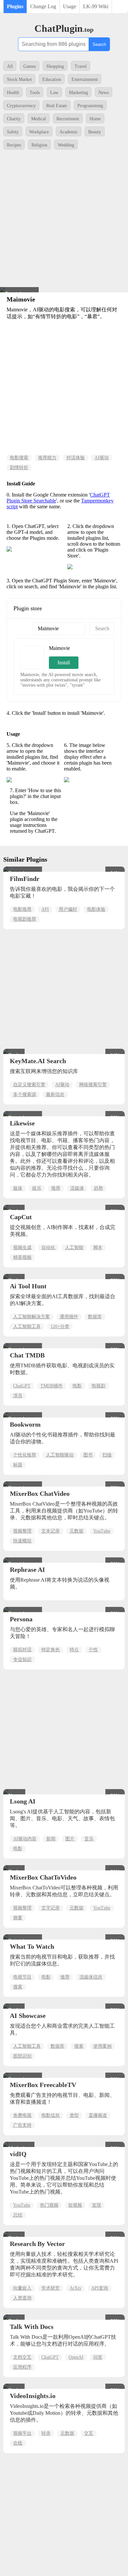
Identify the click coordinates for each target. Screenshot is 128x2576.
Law (54, 93)
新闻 (51, 1839)
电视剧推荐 (25, 919)
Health (13, 93)
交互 (89, 2433)
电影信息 (51, 2115)
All (10, 66)
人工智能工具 (27, 1327)
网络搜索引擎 (93, 1085)
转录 (46, 2433)
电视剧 (98, 1386)
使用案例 (102, 2046)
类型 (74, 2115)
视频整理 (22, 1531)
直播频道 (98, 2115)
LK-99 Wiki (96, 6)
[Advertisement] (64, 220)
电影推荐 (22, 909)
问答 (98, 2357)
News (104, 93)
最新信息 (55, 1094)
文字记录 (51, 1908)
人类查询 (22, 2298)
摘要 (18, 1918)
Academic (69, 132)
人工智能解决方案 (32, 1317)
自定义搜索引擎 (29, 1085)
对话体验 (75, 458)
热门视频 (49, 2205)
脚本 (98, 1248)
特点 (74, 1650)
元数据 (76, 1531)
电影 (77, 1386)
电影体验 (96, 909)
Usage (70, 6)
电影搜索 (19, 458)
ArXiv (75, 2288)
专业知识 (22, 1659)
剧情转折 (19, 468)
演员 (18, 1396)
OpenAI (76, 2357)
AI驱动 (102, 458)
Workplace (39, 132)
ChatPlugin (64, 28)
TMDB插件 (52, 1386)
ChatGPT (22, 1386)
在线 (18, 2443)
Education (52, 79)
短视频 (75, 2205)
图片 (70, 1839)
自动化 (48, 1248)
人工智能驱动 (60, 1455)
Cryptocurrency (21, 106)
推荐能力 (47, 458)
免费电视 (22, 2115)
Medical (39, 119)
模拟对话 (22, 1650)
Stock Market (19, 79)
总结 (18, 2215)
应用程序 (22, 2367)
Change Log (43, 6)
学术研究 (51, 2288)
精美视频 (22, 1257)
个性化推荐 (25, 1455)
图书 (88, 1455)
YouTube (102, 1531)
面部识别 (22, 2056)
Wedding (66, 145)
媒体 (18, 1188)
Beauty (95, 132)
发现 (96, 2205)
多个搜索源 (25, 1094)
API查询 (100, 2288)
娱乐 (37, 1188)
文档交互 (22, 2357)
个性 (93, 1650)
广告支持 (22, 2125)
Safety (13, 132)
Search (99, 44)
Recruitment (68, 119)
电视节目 (22, 1977)
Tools (35, 93)
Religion (39, 145)
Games (30, 66)
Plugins (15, 6)
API (45, 909)
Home (95, 119)
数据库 (95, 1317)
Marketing (78, 93)
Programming (90, 106)
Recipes (14, 145)
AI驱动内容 (25, 1839)
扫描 (107, 1455)
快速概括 (22, 1541)
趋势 (98, 1188)
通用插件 (69, 1317)
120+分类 (60, 1327)
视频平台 (22, 2433)
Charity (14, 119)
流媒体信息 (91, 1977)
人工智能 (74, 1248)
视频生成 (22, 1248)
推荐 (56, 1188)
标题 (18, 1465)
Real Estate (57, 106)
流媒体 (77, 1188)
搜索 (18, 1987)
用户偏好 (68, 909)
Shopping (55, 66)
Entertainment (85, 79)
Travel (81, 66)
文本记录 (51, 1531)
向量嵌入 (22, 2288)
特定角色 (51, 1650)
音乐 (89, 1839)
